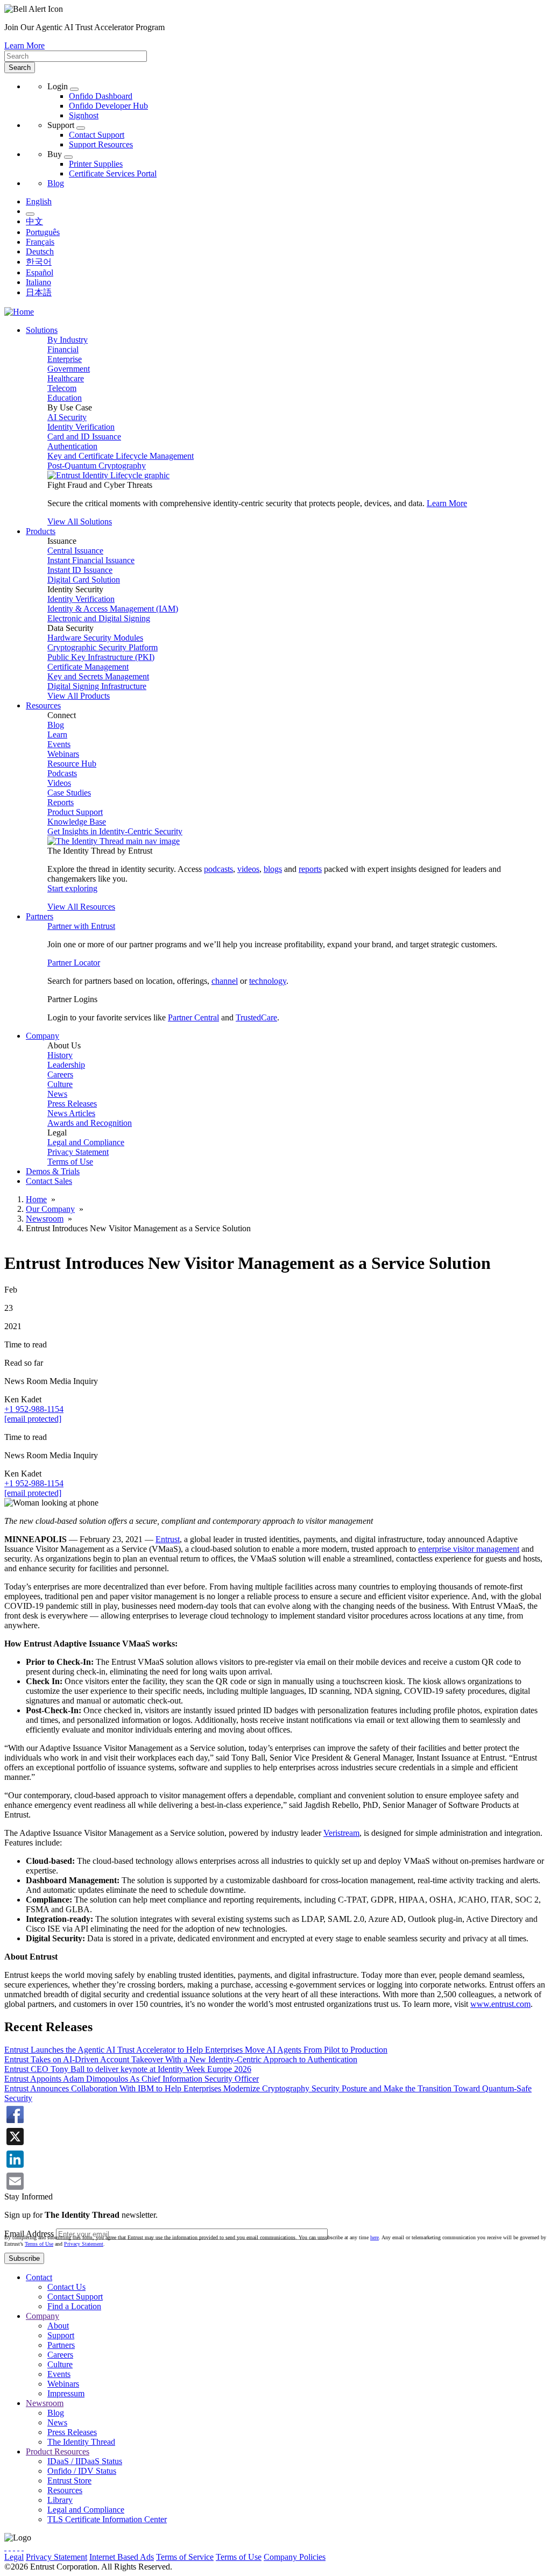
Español (40, 272)
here (375, 2237)
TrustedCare (256, 1017)
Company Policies (295, 2557)
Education (65, 398)
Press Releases (72, 1104)
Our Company (50, 1209)
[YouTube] (23, 2547)
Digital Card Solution (84, 580)
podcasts (218, 869)
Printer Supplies (96, 164)
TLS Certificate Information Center (107, 2519)
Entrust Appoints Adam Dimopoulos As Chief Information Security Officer (132, 2079)
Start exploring (72, 888)
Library (60, 2500)
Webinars (63, 754)
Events (59, 744)
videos (248, 869)
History (60, 1055)
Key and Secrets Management (98, 676)
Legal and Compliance (86, 1142)
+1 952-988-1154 (34, 1409)
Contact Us (66, 2287)
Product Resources (58, 2451)
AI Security (67, 417)
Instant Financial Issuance (91, 560)
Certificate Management (88, 667)
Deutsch (40, 251)
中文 (34, 221)
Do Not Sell (416, 2557)
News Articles (71, 1113)
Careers (60, 1074)
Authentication (72, 446)
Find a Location (74, 2306)
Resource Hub (72, 764)
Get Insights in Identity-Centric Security (115, 831)
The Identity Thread (81, 2442)
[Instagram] (14, 2547)
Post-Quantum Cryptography (97, 466)
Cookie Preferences (361, 2557)
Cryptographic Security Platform (103, 647)
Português (43, 232)
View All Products (79, 696)
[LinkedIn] (18, 2547)
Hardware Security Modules (95, 638)
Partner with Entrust (81, 926)
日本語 (39, 292)
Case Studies (69, 793)
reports (310, 869)
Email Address (29, 2234)
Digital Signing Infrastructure (97, 686)
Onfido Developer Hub (108, 106)
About (58, 2326)
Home (36, 1199)
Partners (61, 2345)
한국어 (39, 262)
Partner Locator (74, 963)
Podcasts (62, 773)
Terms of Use (70, 1162)
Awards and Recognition (90, 1123)
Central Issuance (75, 551)
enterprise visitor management (469, 1549)
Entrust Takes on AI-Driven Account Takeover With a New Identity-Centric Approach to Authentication (181, 2059)
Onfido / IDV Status (82, 2471)
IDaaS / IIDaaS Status (85, 2461)
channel (225, 981)
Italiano (38, 282)
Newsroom (45, 1219)
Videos (59, 783)
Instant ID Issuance (80, 570)
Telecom (62, 388)
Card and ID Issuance (84, 437)
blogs (273, 869)
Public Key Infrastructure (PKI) (101, 657)
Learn (57, 735)
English (39, 201)
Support (61, 2335)
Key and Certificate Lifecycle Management (121, 456)
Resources (65, 2490)
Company (43, 2316)
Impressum (66, 2393)
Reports (61, 802)
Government (69, 369)
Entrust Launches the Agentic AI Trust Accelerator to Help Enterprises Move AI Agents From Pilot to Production (196, 2050)
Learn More (24, 45)
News (57, 1094)
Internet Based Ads (122, 2557)
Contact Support (97, 135)
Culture (60, 1084)
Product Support (75, 812)
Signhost (84, 115)
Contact (39, 2277)
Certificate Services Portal (113, 173)
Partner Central (193, 1017)
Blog (56, 183)
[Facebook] (10, 2547)
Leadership (66, 1065)
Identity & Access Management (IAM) (113, 609)
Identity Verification (81, 427)
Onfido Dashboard (101, 96)
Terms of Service (185, 2557)
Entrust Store (69, 2481)
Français (40, 242)
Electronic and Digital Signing (99, 618)
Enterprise (65, 359)
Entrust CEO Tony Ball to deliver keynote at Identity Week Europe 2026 (128, 2069)
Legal (14, 2557)
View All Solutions (80, 521)
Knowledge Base (77, 822)
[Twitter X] (5, 2547)
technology (268, 981)
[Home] (19, 312)
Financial (63, 349)
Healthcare (66, 378)
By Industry (68, 340)
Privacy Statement (78, 1152)
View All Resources (81, 907)
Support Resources (101, 144)
